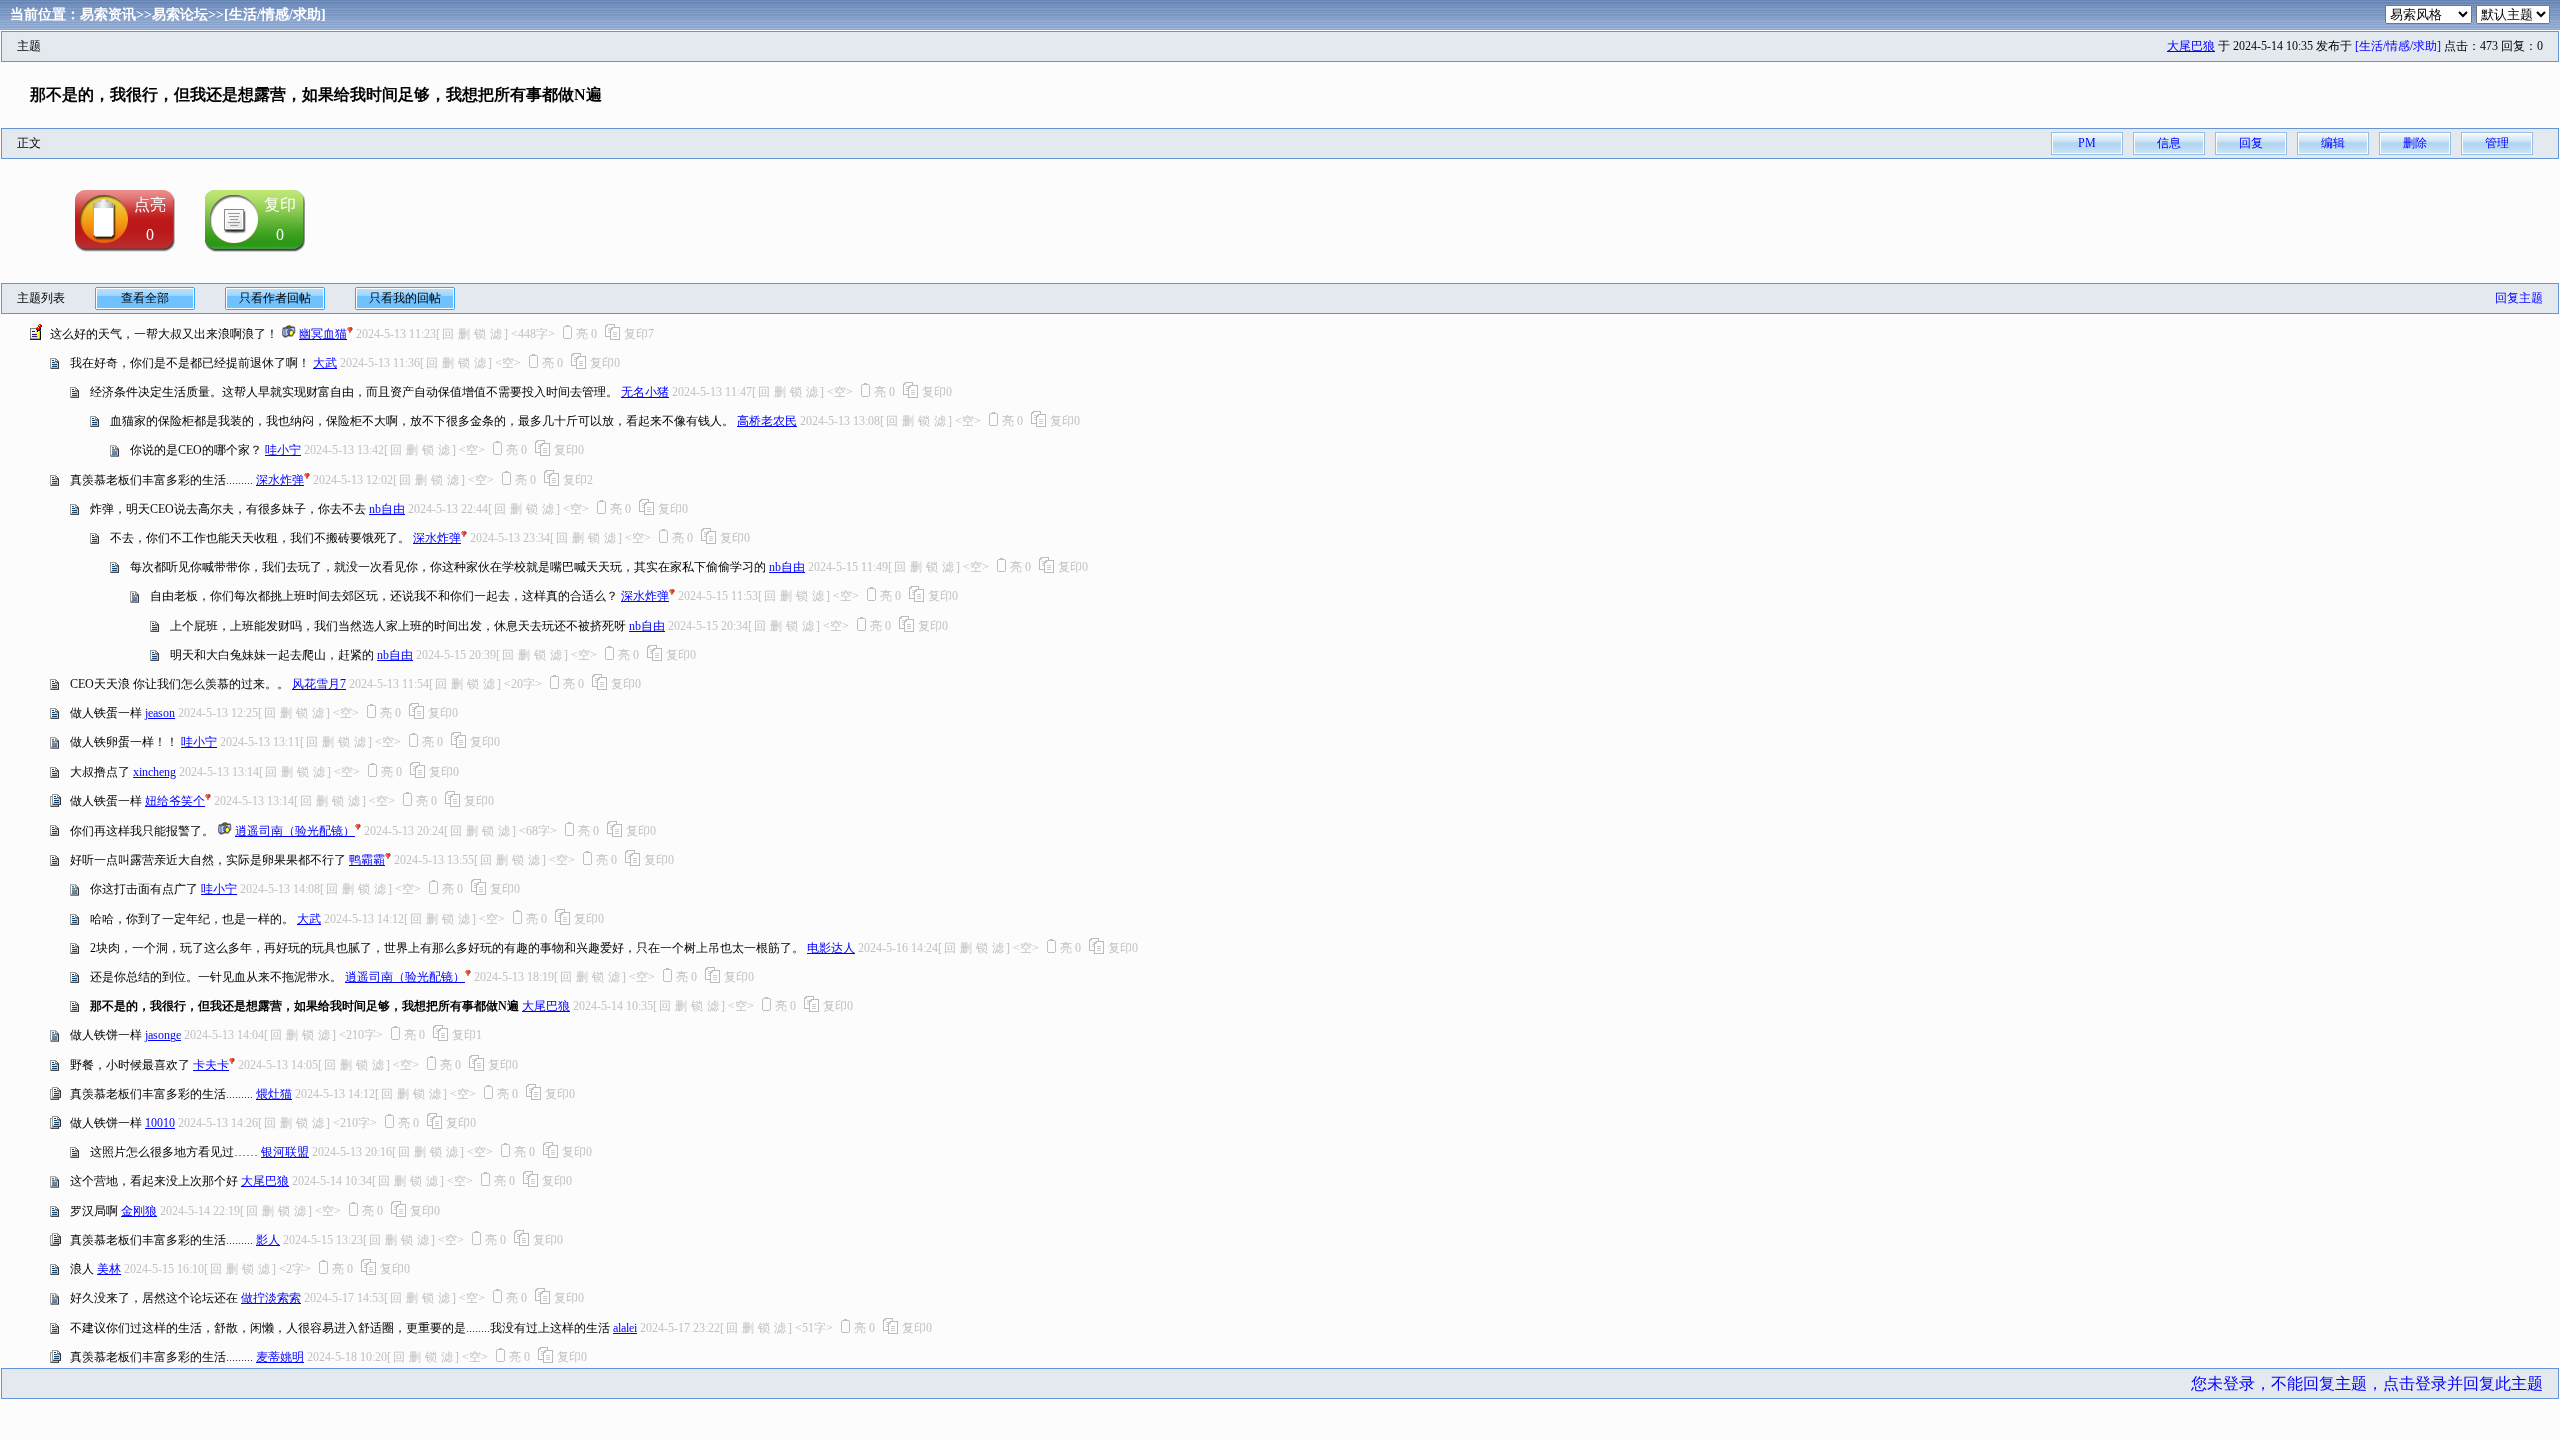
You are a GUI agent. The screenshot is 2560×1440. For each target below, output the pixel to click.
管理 (2497, 143)
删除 (2415, 143)
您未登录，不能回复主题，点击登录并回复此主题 (2367, 1383)
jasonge (163, 1035)
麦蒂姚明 (280, 1357)
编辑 (2333, 143)
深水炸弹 (280, 480)
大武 (325, 363)
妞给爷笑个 (175, 801)
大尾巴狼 (2191, 46)
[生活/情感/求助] (275, 14)
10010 (160, 1123)
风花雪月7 (319, 684)
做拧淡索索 (271, 1298)
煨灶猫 (274, 1094)
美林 (109, 1269)
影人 (268, 1240)
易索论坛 (180, 14)
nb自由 (387, 509)
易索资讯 (108, 14)
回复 (2251, 143)
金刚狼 (139, 1211)
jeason (160, 713)
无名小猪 (645, 392)
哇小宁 (283, 450)
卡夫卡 (211, 1065)
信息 (2169, 143)
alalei (625, 1328)
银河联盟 (285, 1152)
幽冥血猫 (323, 334)
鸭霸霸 (367, 860)
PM (2087, 143)
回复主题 (2519, 298)
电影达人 (831, 948)
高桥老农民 (767, 421)
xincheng (154, 772)
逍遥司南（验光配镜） (295, 831)
